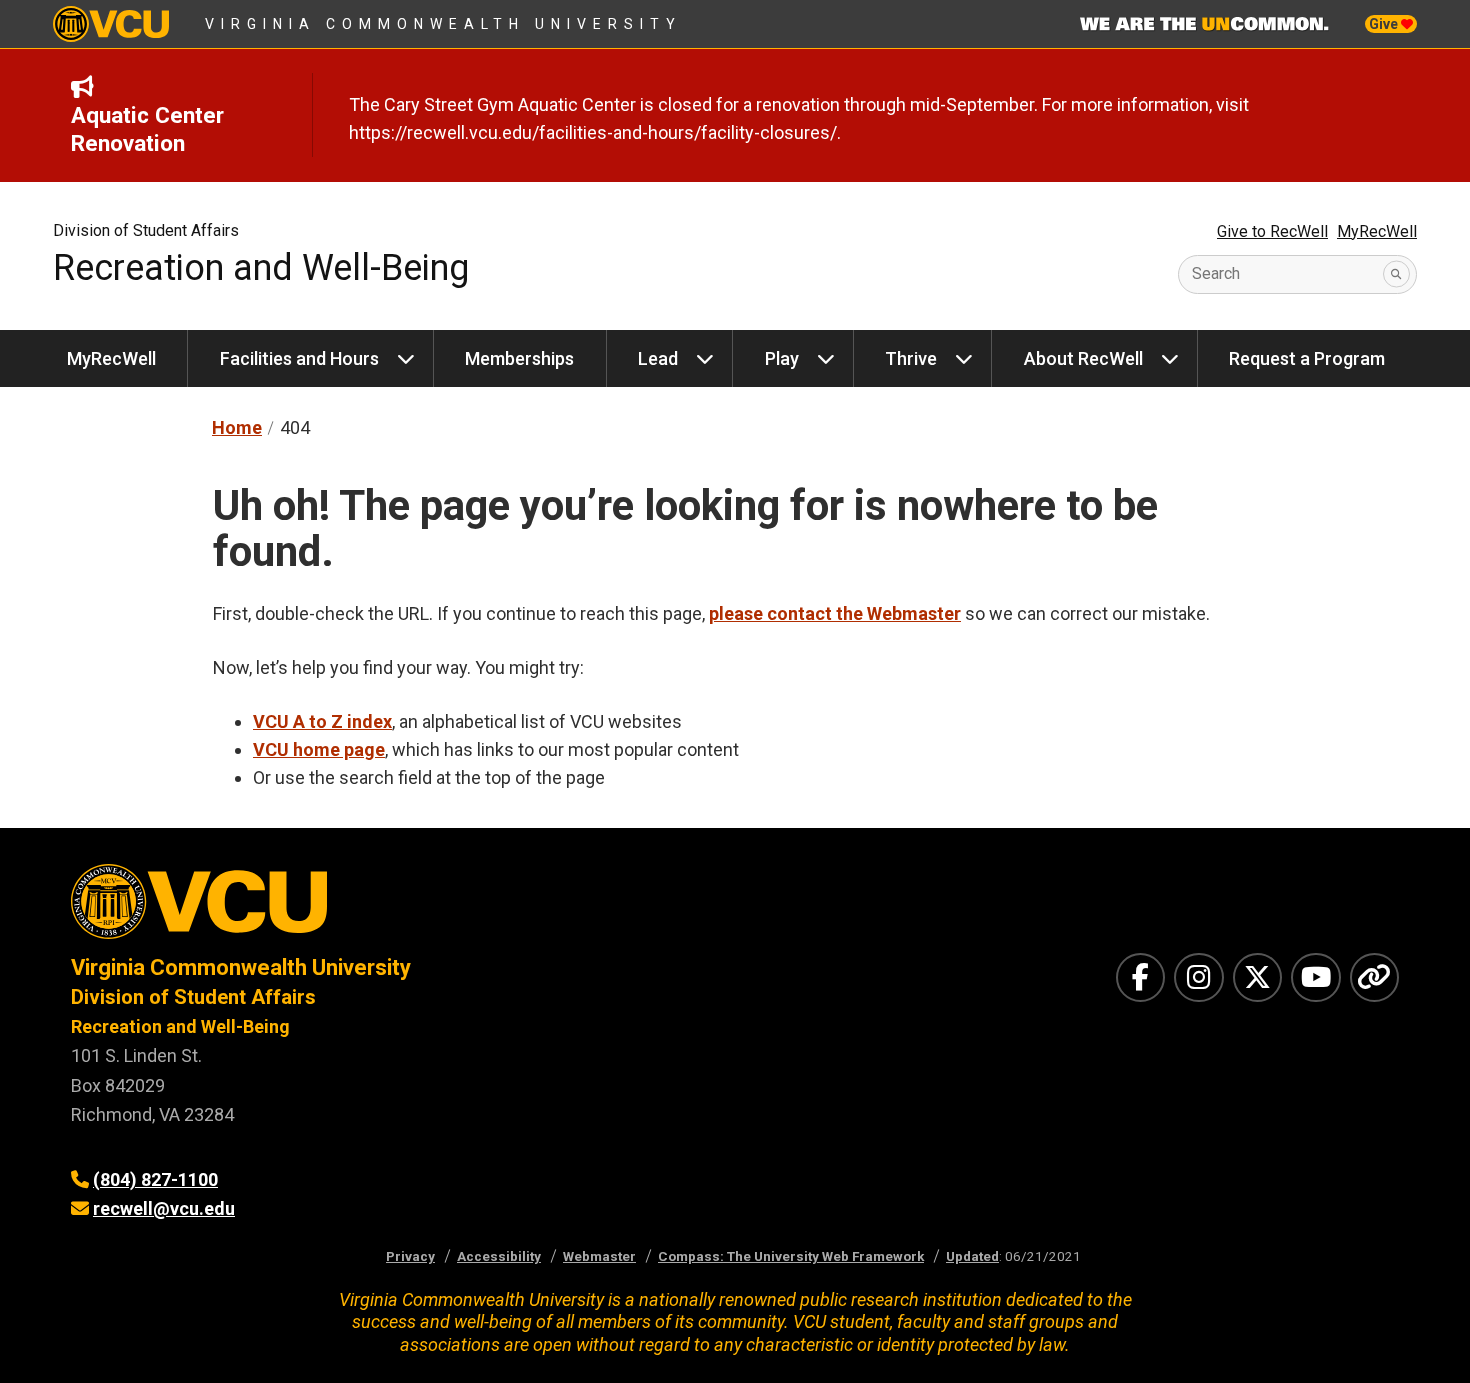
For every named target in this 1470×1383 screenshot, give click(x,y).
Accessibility (499, 1256)
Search (1216, 273)
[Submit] (1396, 274)
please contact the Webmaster (835, 613)
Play (782, 358)
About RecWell (1083, 358)
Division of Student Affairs (146, 230)
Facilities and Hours (299, 358)
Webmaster (599, 1256)
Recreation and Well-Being (261, 268)
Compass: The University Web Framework (791, 1256)
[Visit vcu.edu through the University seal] (385, 908)
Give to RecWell (1272, 231)
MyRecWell (1377, 231)
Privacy (410, 1256)
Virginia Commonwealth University (443, 24)
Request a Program (1307, 358)
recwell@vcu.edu (164, 1208)
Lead (658, 358)
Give (1385, 24)
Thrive (911, 358)
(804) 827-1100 (155, 1179)
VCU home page (319, 749)
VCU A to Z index (322, 721)
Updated (972, 1256)
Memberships (519, 358)
